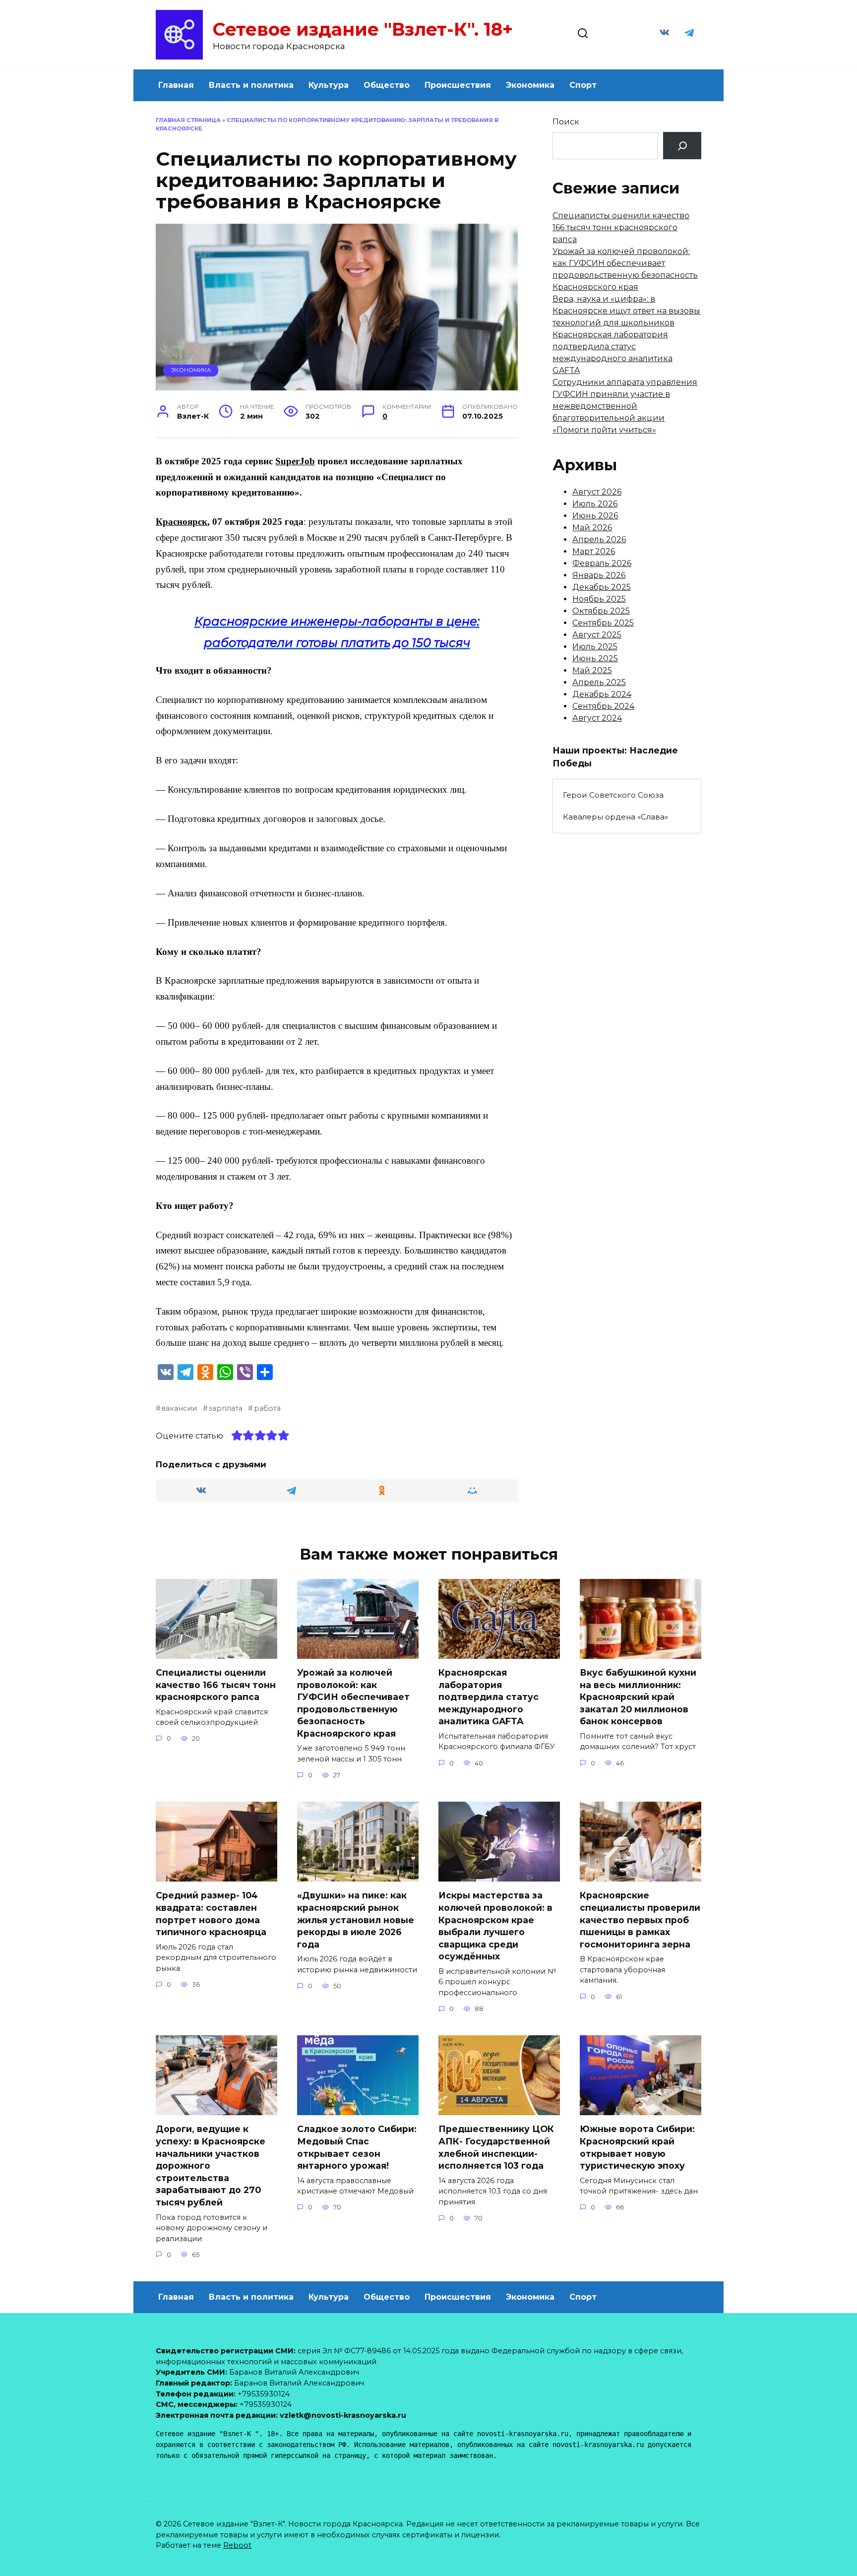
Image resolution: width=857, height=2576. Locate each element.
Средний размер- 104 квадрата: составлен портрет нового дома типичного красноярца (211, 1914)
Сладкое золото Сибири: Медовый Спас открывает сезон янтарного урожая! (357, 2147)
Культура (329, 85)
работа (267, 1408)
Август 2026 (597, 492)
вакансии (179, 1408)
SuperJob (295, 461)
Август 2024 (597, 718)
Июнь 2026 (595, 516)
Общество (387, 85)
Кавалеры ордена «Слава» (615, 817)
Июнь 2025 (595, 659)
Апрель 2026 (599, 539)
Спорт (583, 85)
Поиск (566, 122)
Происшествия (458, 85)
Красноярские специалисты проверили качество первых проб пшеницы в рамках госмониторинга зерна (640, 1920)
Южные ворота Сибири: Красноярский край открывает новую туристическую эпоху (637, 2147)
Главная (176, 85)
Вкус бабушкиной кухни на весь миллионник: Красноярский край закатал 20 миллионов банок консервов (638, 1697)
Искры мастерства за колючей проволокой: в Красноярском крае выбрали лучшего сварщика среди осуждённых (495, 1926)
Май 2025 (592, 670)
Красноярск (182, 522)
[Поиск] (682, 146)
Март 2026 (594, 551)
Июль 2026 (595, 504)
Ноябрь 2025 (599, 599)
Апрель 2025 (599, 682)
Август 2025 (597, 635)
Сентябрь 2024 (603, 706)
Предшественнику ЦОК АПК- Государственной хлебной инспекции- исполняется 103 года (496, 2147)
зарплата (225, 1408)
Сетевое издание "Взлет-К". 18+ (363, 29)
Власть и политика (251, 85)
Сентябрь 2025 (603, 623)
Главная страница (188, 120)
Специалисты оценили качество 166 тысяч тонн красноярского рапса (621, 227)
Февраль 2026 (602, 563)
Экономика (530, 85)
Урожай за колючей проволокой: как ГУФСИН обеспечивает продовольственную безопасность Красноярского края (353, 1703)
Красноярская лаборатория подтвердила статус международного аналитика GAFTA (489, 1697)
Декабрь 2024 (602, 694)
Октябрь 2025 (601, 611)
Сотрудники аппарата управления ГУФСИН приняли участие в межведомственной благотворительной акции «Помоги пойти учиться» (625, 406)
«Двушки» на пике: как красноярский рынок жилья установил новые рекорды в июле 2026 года (356, 1920)
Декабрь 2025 (602, 587)
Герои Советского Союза (613, 795)
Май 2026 (592, 528)
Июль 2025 (595, 647)
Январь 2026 (599, 575)
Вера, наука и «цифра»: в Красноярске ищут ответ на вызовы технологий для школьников (626, 311)
